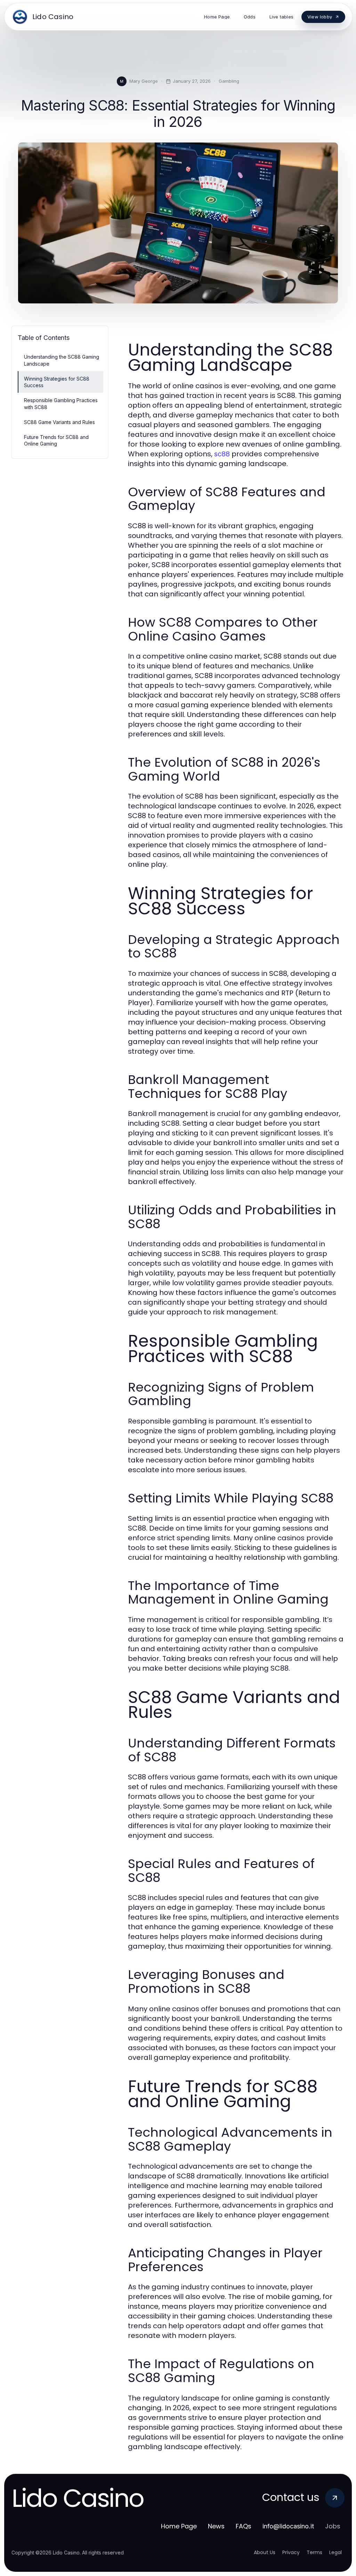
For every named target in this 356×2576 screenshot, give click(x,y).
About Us (265, 2552)
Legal (335, 2552)
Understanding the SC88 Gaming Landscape (62, 360)
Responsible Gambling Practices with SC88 (61, 403)
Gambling (229, 81)
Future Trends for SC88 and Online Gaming (56, 440)
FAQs (244, 2526)
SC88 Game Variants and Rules (59, 422)
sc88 (222, 454)
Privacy (291, 2552)
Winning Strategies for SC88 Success (57, 382)
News (216, 2526)
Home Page (179, 2526)
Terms (314, 2552)
